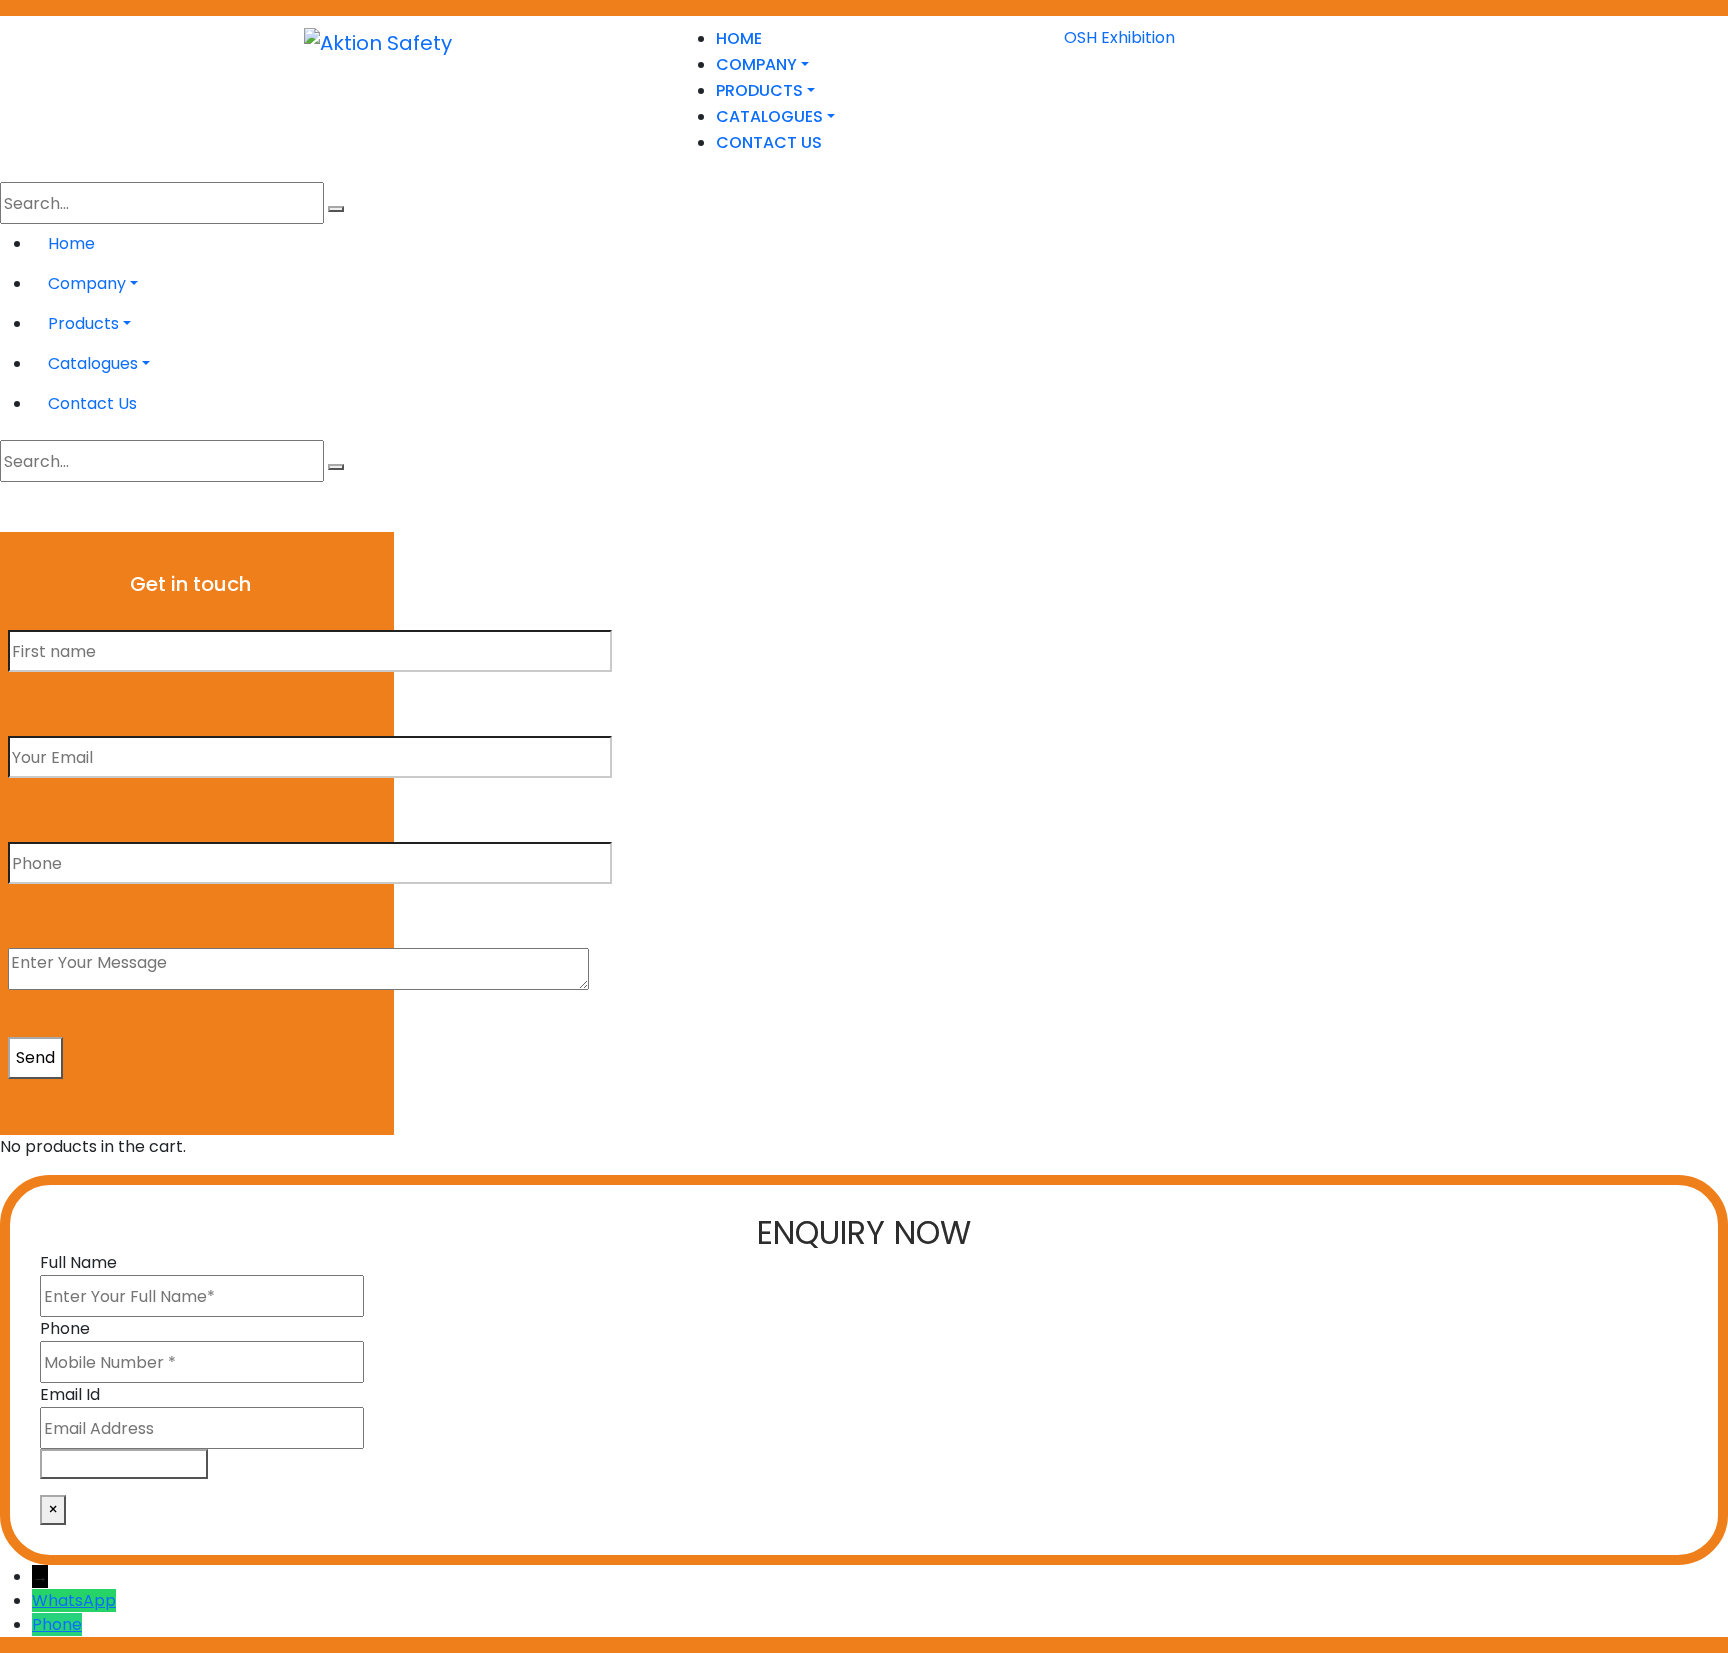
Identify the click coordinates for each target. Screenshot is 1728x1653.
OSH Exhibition (1119, 37)
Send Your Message (124, 1463)
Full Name (78, 1262)
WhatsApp (74, 1600)
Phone (65, 1328)
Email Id (70, 1394)
